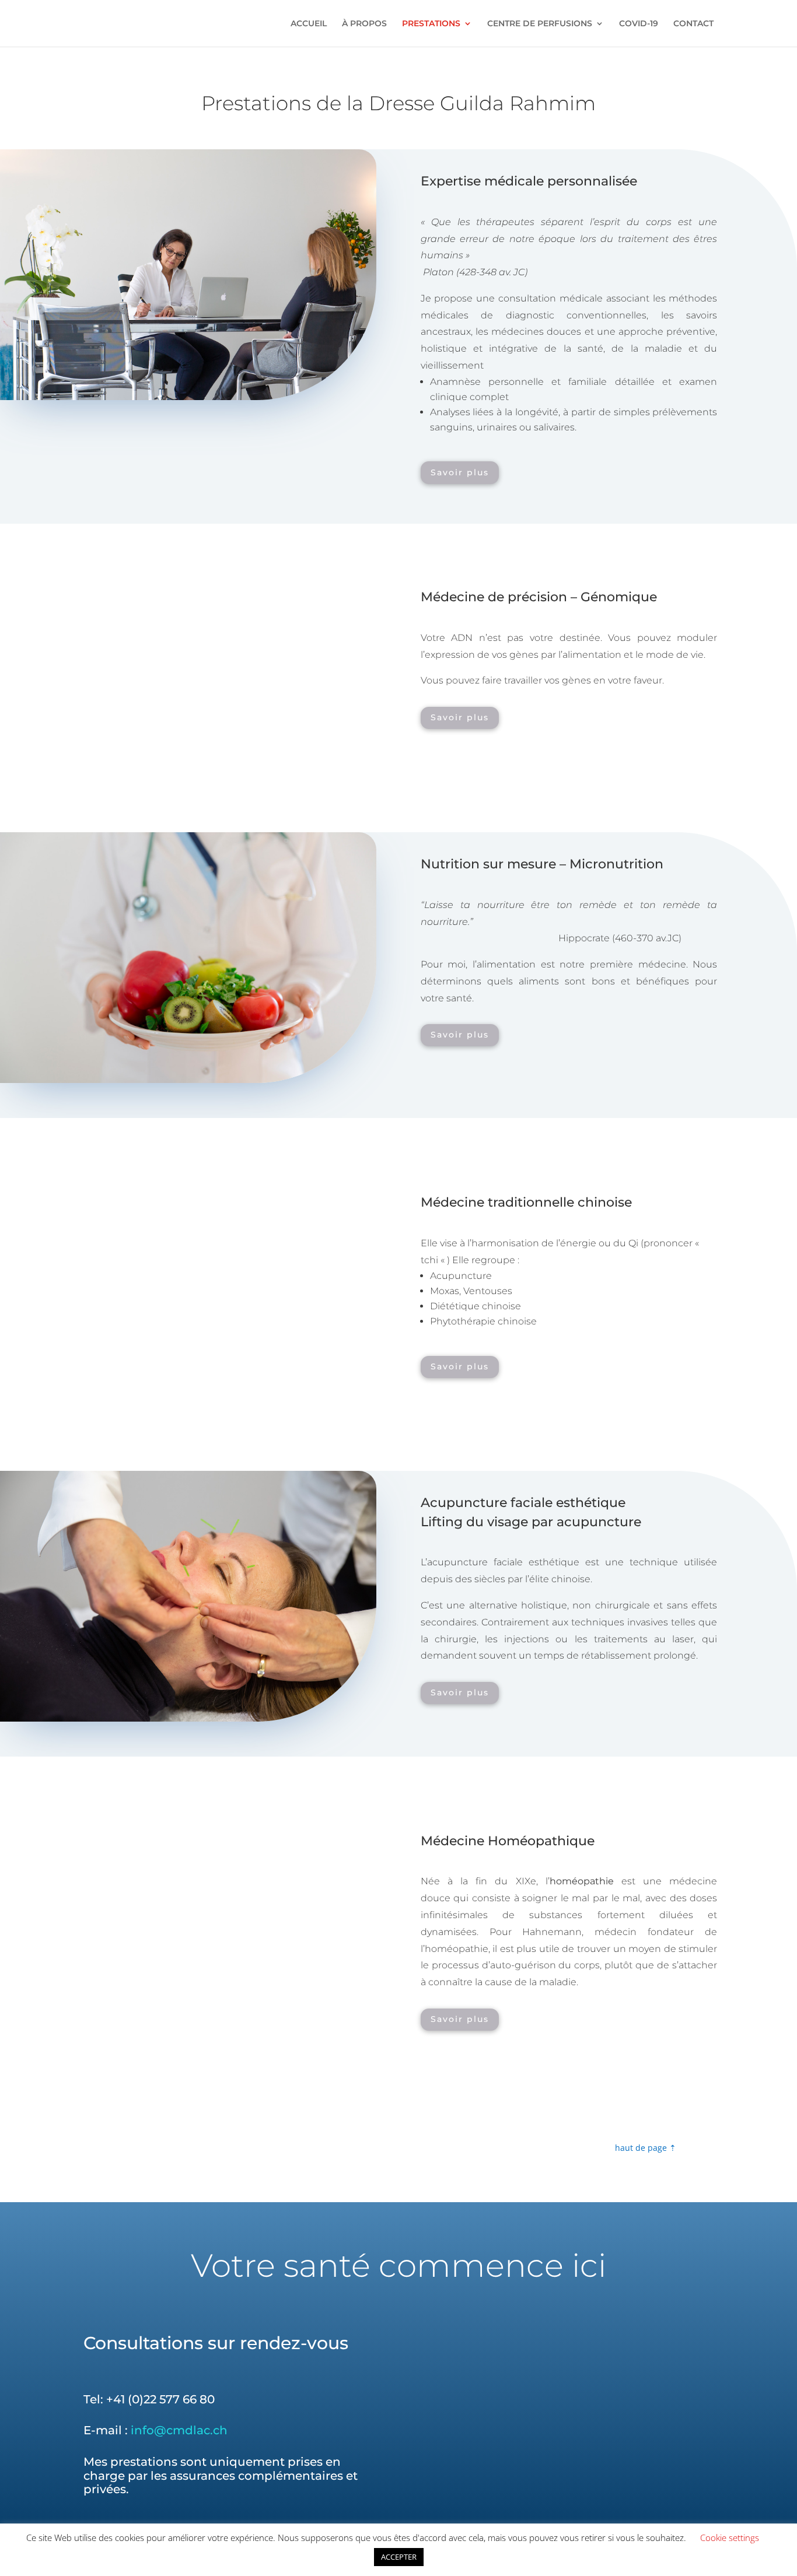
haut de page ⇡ (646, 2148)
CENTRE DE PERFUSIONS (540, 24)
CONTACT (693, 24)
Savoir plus (460, 472)
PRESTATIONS (431, 24)
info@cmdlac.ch (179, 2430)
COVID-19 (639, 24)
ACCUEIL (309, 24)
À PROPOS (364, 24)
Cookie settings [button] (730, 2538)
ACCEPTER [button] (399, 2557)
